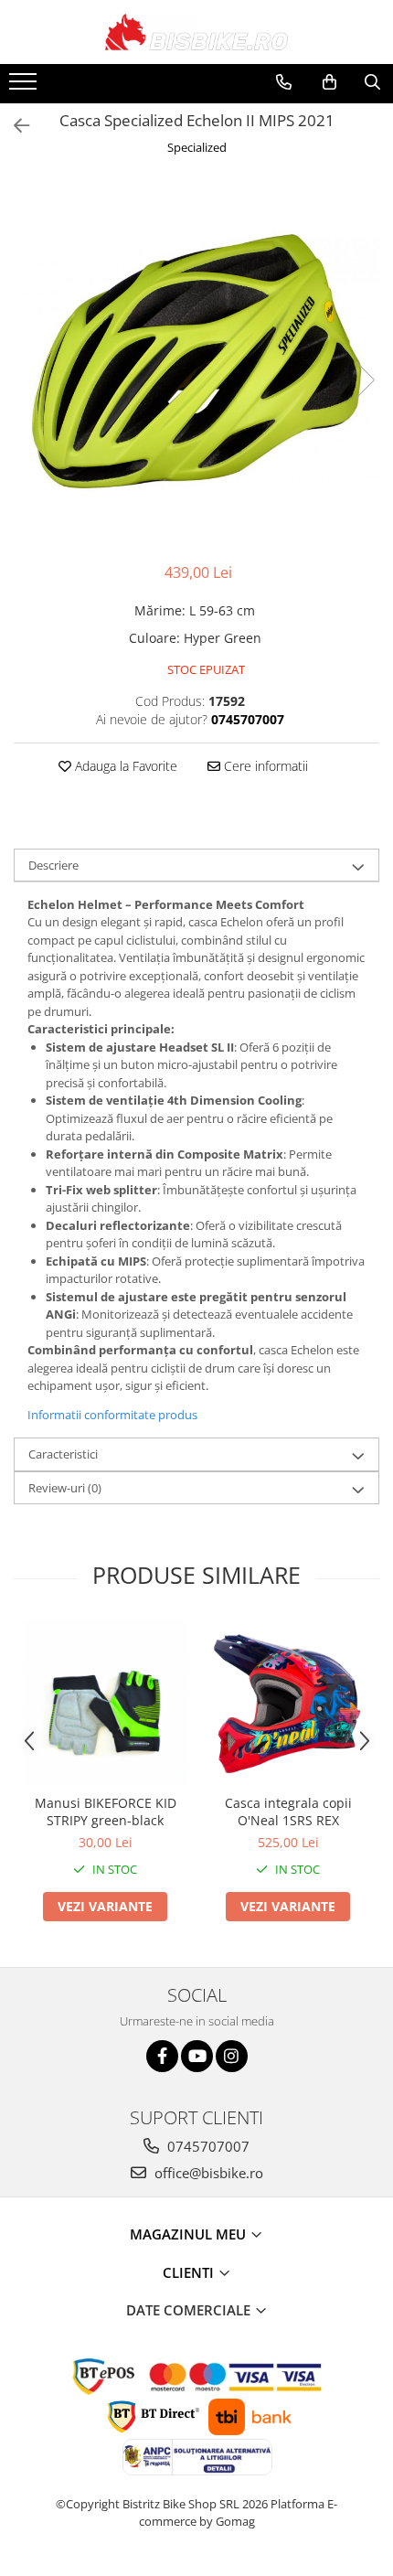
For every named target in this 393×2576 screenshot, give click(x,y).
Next (365, 380)
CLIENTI (190, 2272)
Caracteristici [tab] (63, 1454)
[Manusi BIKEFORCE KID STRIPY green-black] (105, 1703)
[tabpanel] (196, 361)
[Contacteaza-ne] (284, 82)
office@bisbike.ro (207, 2173)
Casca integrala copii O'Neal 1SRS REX (288, 1812)
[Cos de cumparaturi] (329, 82)
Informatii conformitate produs (112, 1415)
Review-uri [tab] (65, 1488)
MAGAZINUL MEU (190, 2234)
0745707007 (207, 2146)
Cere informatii (264, 766)
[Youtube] (197, 2056)
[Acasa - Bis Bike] (196, 32)
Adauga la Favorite (124, 766)
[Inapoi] (14, 126)
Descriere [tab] (53, 865)
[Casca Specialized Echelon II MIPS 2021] (196, 361)
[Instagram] (232, 2056)
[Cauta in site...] (372, 82)
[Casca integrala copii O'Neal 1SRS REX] (288, 1703)
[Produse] (25, 87)
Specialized (197, 147)
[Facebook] (162, 2056)
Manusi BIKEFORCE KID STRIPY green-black (106, 1812)
